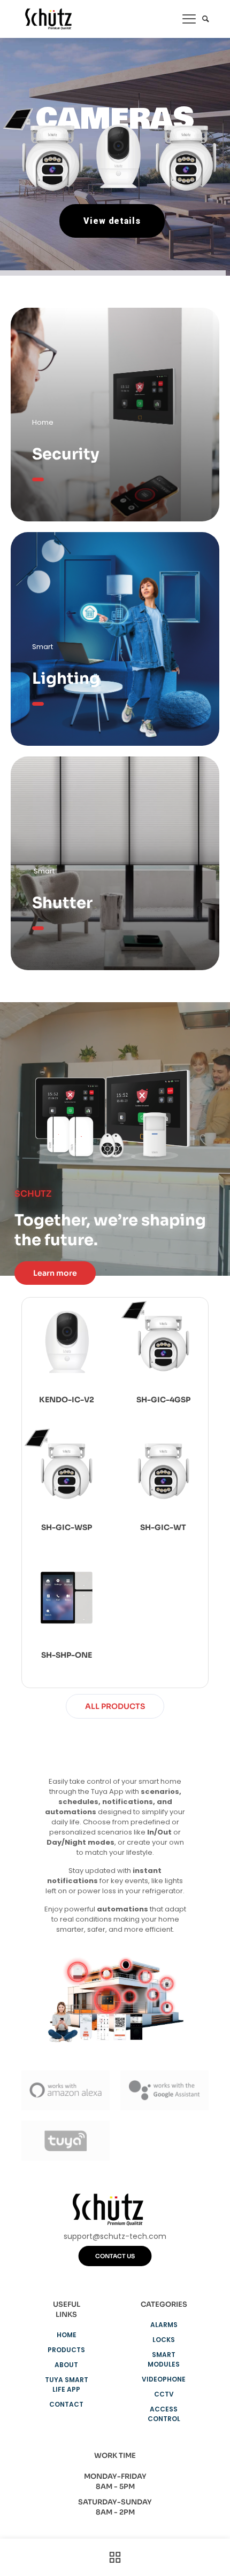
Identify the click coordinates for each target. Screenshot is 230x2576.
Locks (164, 2340)
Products (66, 2350)
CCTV (164, 2394)
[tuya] (66, 2141)
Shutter (62, 903)
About (66, 2365)
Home (67, 2335)
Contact (66, 2404)
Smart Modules (164, 2359)
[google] (164, 2090)
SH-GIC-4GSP (163, 1400)
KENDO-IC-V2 (67, 1400)
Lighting (66, 678)
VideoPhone (164, 2379)
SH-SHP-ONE (67, 1655)
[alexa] (66, 2090)
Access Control (164, 2414)
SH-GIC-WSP (67, 1527)
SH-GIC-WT (163, 1527)
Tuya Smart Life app (67, 2384)
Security (66, 454)
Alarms (164, 2325)
